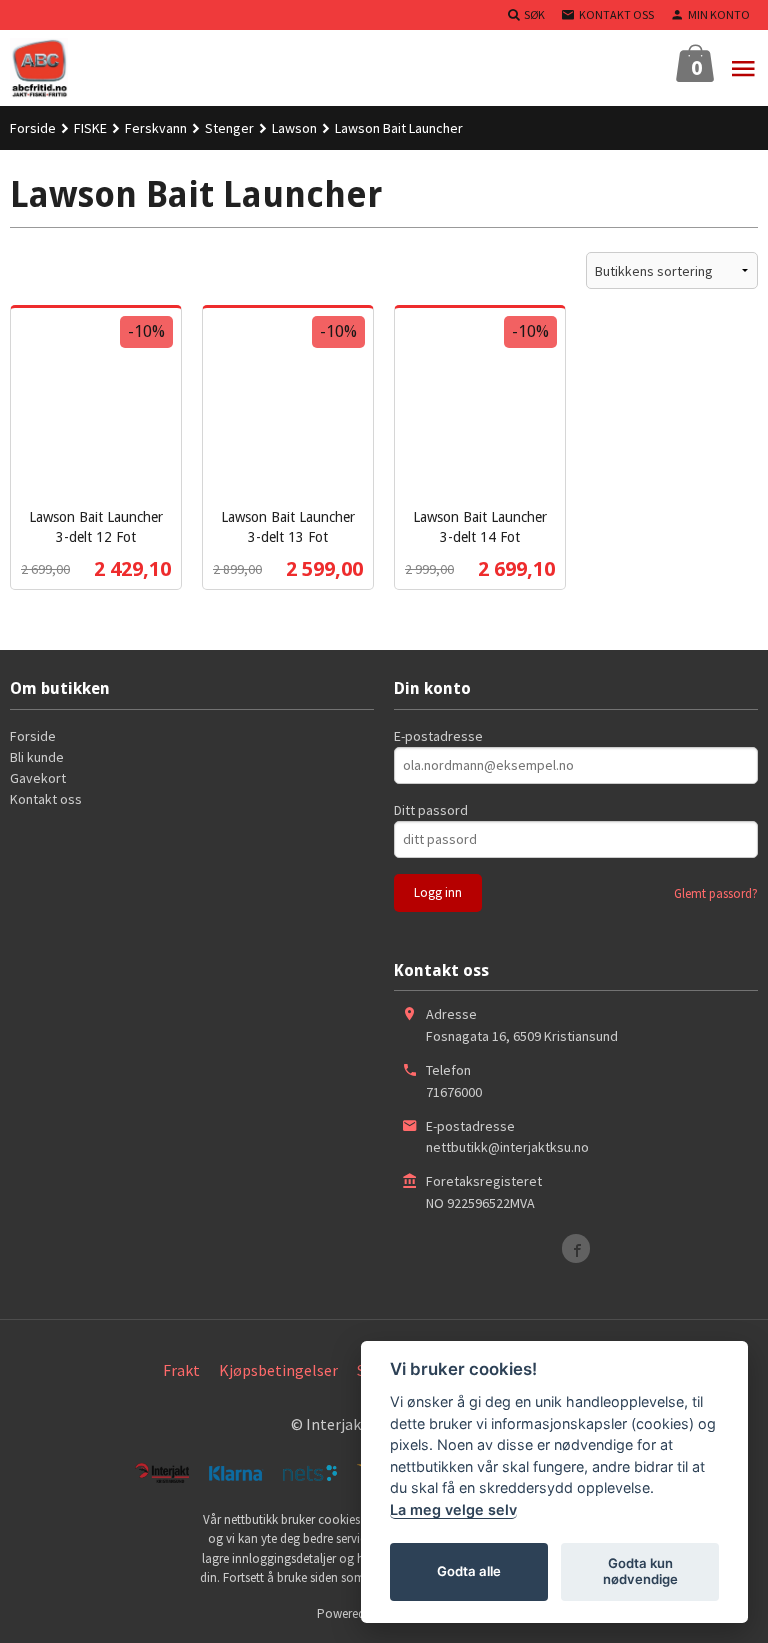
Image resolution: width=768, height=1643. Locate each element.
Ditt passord (431, 810)
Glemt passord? (716, 893)
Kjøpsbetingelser (278, 1370)
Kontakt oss (46, 799)
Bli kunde (37, 757)
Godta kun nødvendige (640, 1571)
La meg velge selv (453, 1509)
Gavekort (38, 778)
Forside (33, 128)
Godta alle (469, 1571)
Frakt (181, 1370)
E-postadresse (438, 736)
